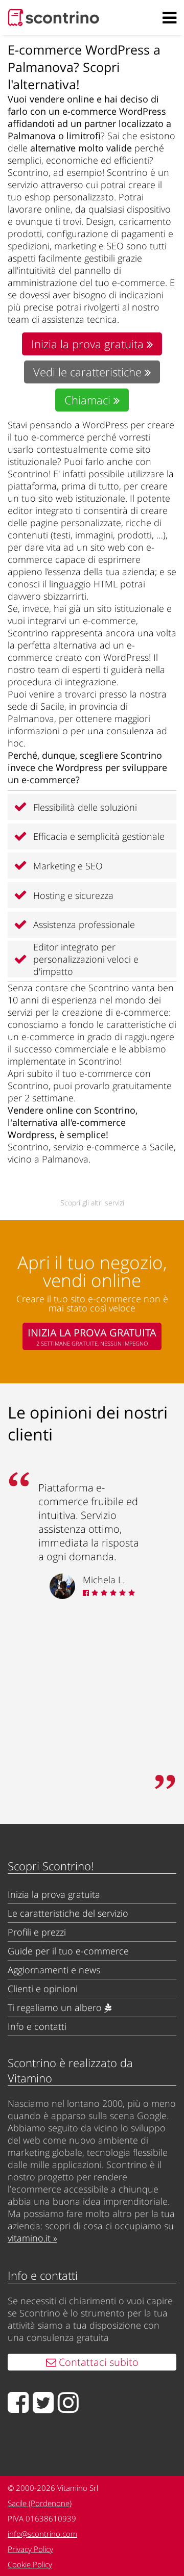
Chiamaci (89, 400)
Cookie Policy (30, 2564)
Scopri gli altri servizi (92, 1203)
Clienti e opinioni (43, 1989)
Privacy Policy (30, 2549)
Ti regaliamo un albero (56, 2007)
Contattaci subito (97, 2362)
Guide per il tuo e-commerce (68, 1951)
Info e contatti (37, 2026)
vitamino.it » (32, 2238)
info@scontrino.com (42, 2534)
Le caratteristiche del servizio (68, 1913)
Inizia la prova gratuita (89, 344)
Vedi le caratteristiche (89, 372)
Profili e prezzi (37, 1932)
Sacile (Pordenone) (40, 2503)
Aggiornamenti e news (54, 1970)
